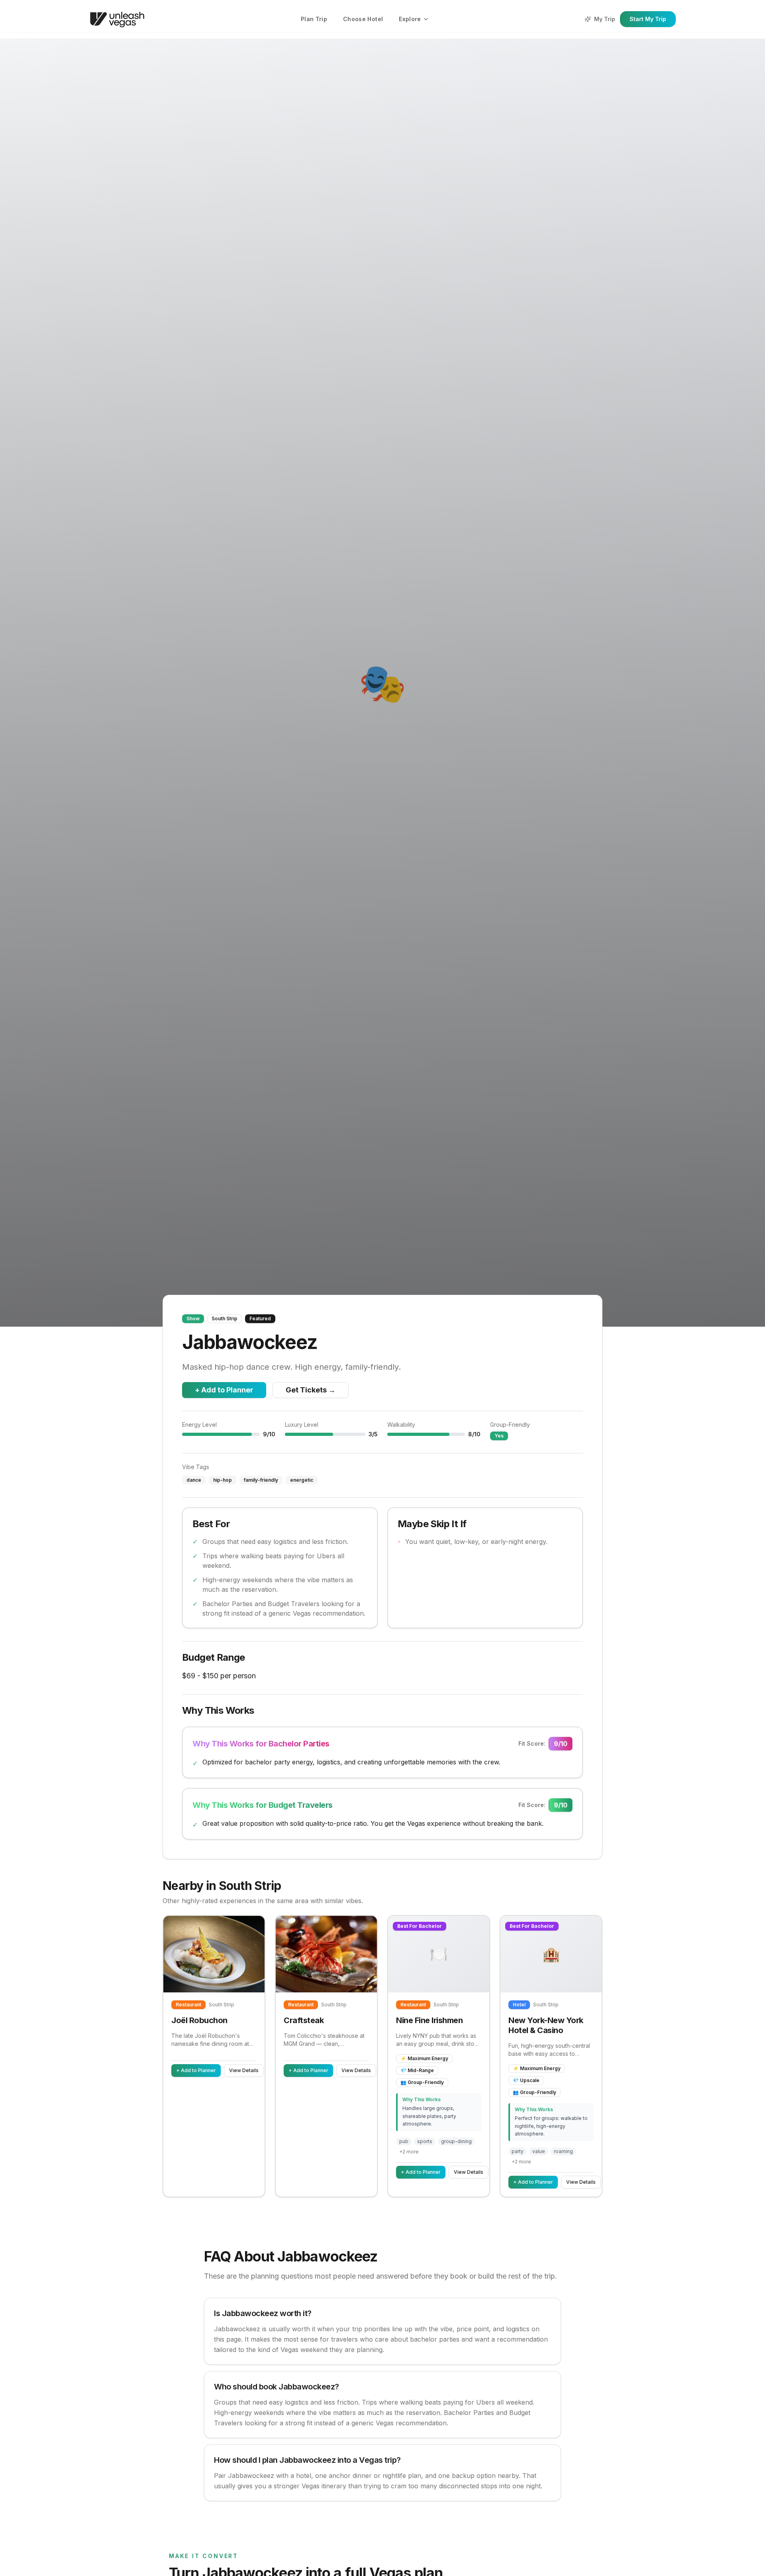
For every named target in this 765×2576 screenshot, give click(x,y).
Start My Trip (648, 19)
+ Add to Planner (224, 1390)
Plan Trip (314, 19)
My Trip (605, 19)
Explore (410, 19)
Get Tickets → (311, 1390)
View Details (244, 2070)
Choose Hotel (363, 19)
